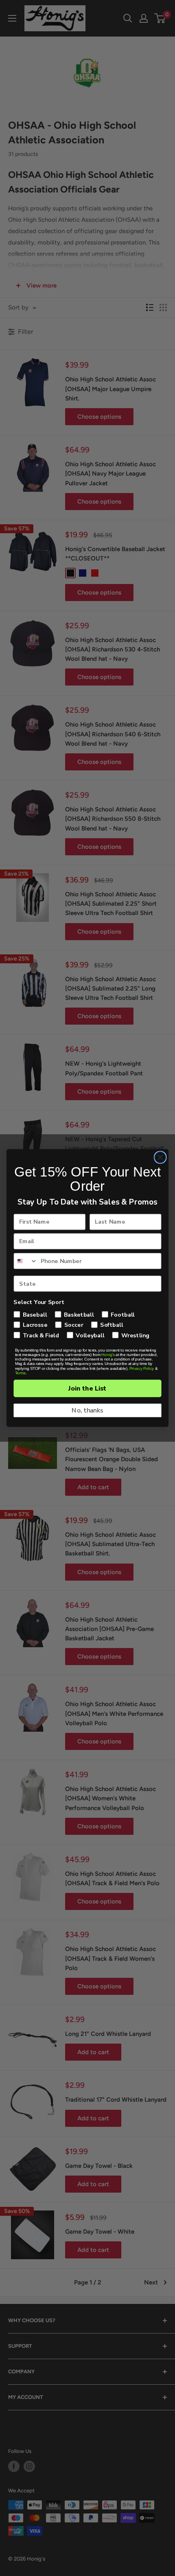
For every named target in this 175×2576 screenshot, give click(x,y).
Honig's (108, 1355)
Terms (20, 1373)
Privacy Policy (142, 1368)
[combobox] (25, 1261)
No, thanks (87, 1410)
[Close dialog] (160, 1157)
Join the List (87, 1389)
